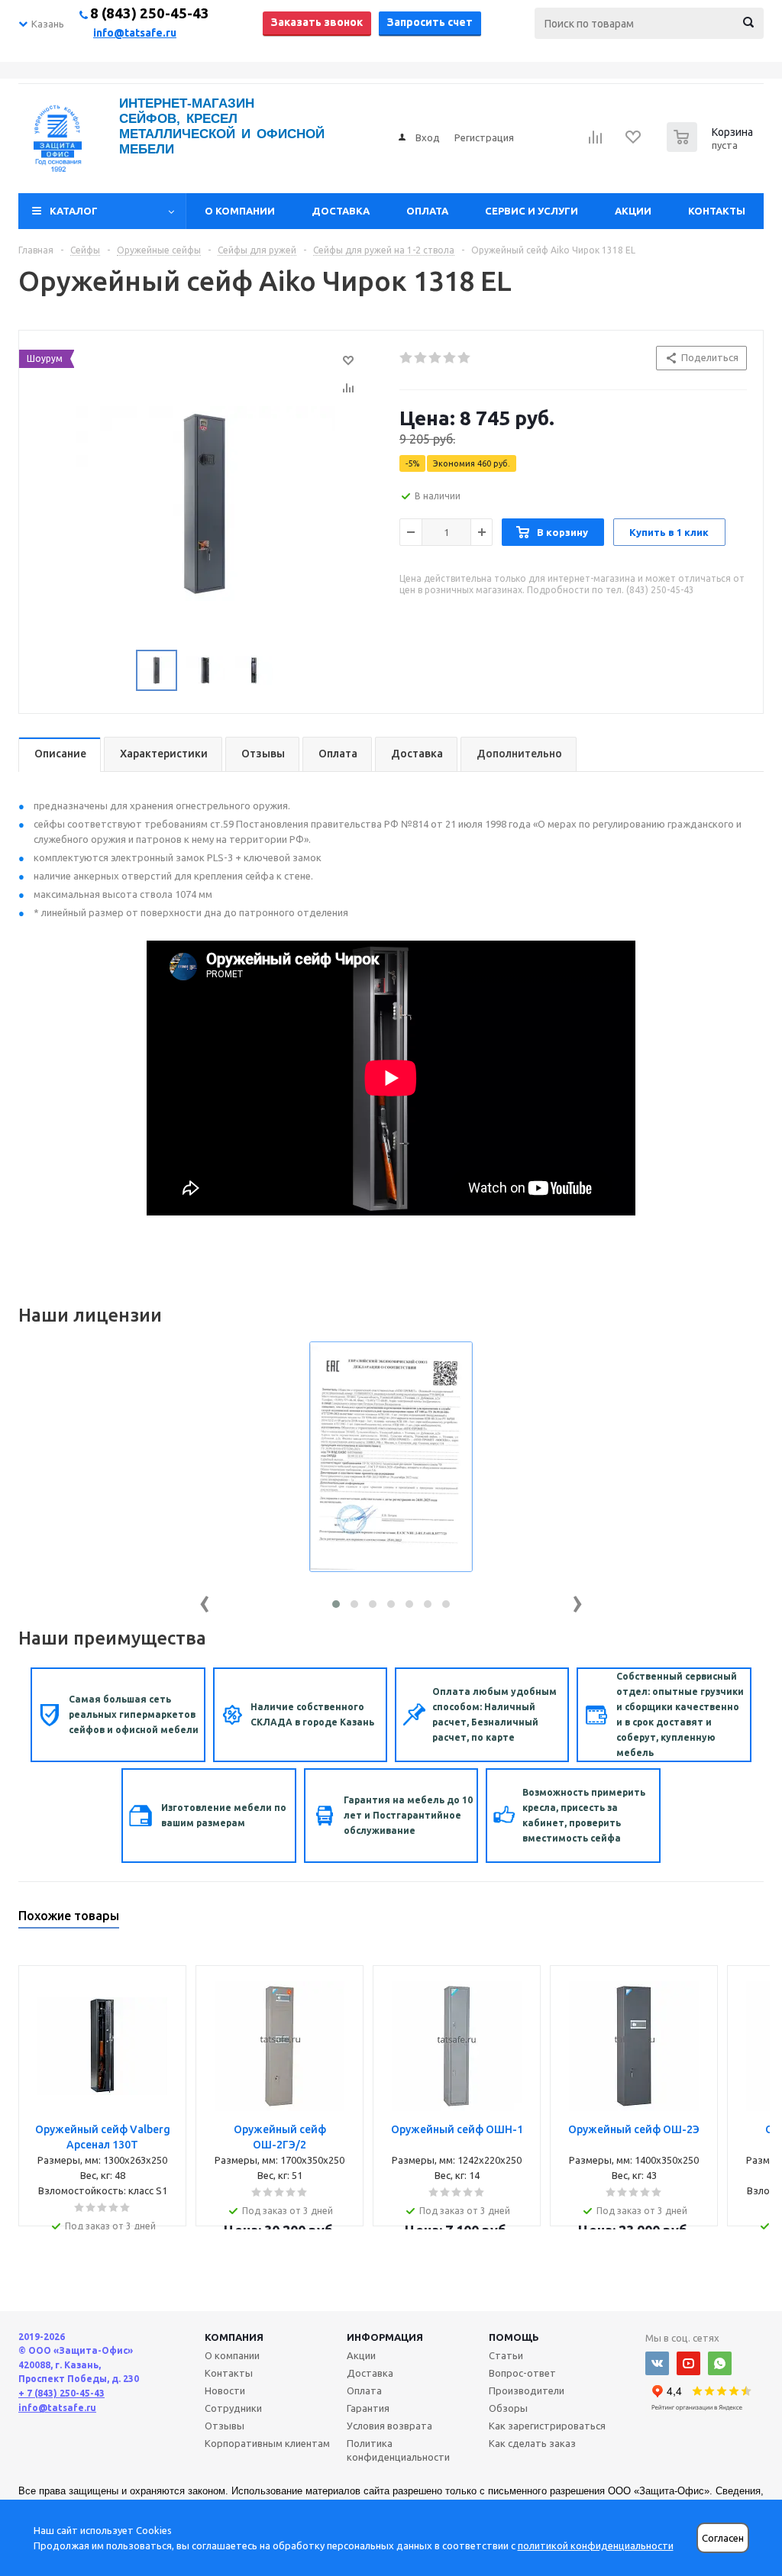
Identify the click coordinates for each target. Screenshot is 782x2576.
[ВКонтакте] (657, 2363)
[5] (465, 358)
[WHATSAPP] (720, 2363)
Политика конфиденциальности (398, 2450)
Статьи (506, 2355)
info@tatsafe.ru (135, 33)
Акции (633, 211)
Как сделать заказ (532, 2443)
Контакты (717, 211)
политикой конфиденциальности (596, 2545)
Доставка (341, 211)
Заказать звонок (317, 22)
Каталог (74, 211)
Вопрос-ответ (522, 2373)
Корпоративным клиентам (267, 2443)
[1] (407, 358)
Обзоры (508, 2408)
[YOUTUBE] (688, 2363)
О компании (240, 211)
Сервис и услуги (532, 211)
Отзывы (225, 2426)
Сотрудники (233, 2408)
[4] (450, 358)
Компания (234, 2337)
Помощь (514, 2337)
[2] (421, 358)
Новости (225, 2390)
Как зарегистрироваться (547, 2426)
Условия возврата (389, 2426)
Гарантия (368, 2408)
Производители (527, 2390)
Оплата (427, 211)
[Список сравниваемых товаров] (596, 142)
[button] (336, 1604)
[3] (436, 358)
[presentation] (205, 1601)
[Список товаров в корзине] (712, 147)
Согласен (723, 2538)
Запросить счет (430, 22)
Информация (385, 2337)
